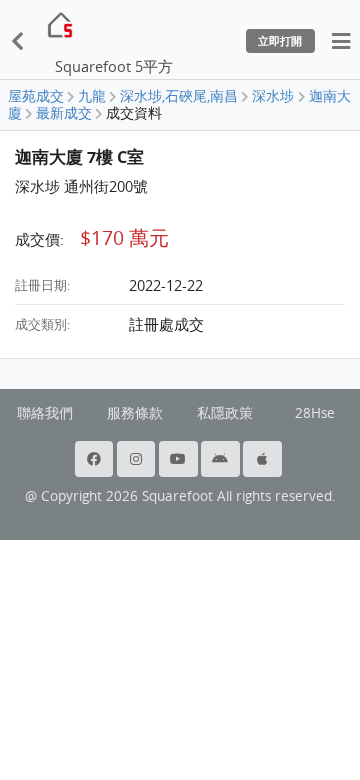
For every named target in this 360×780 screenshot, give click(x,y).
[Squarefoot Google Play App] (222, 459)
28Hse (315, 413)
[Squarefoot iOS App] (264, 459)
